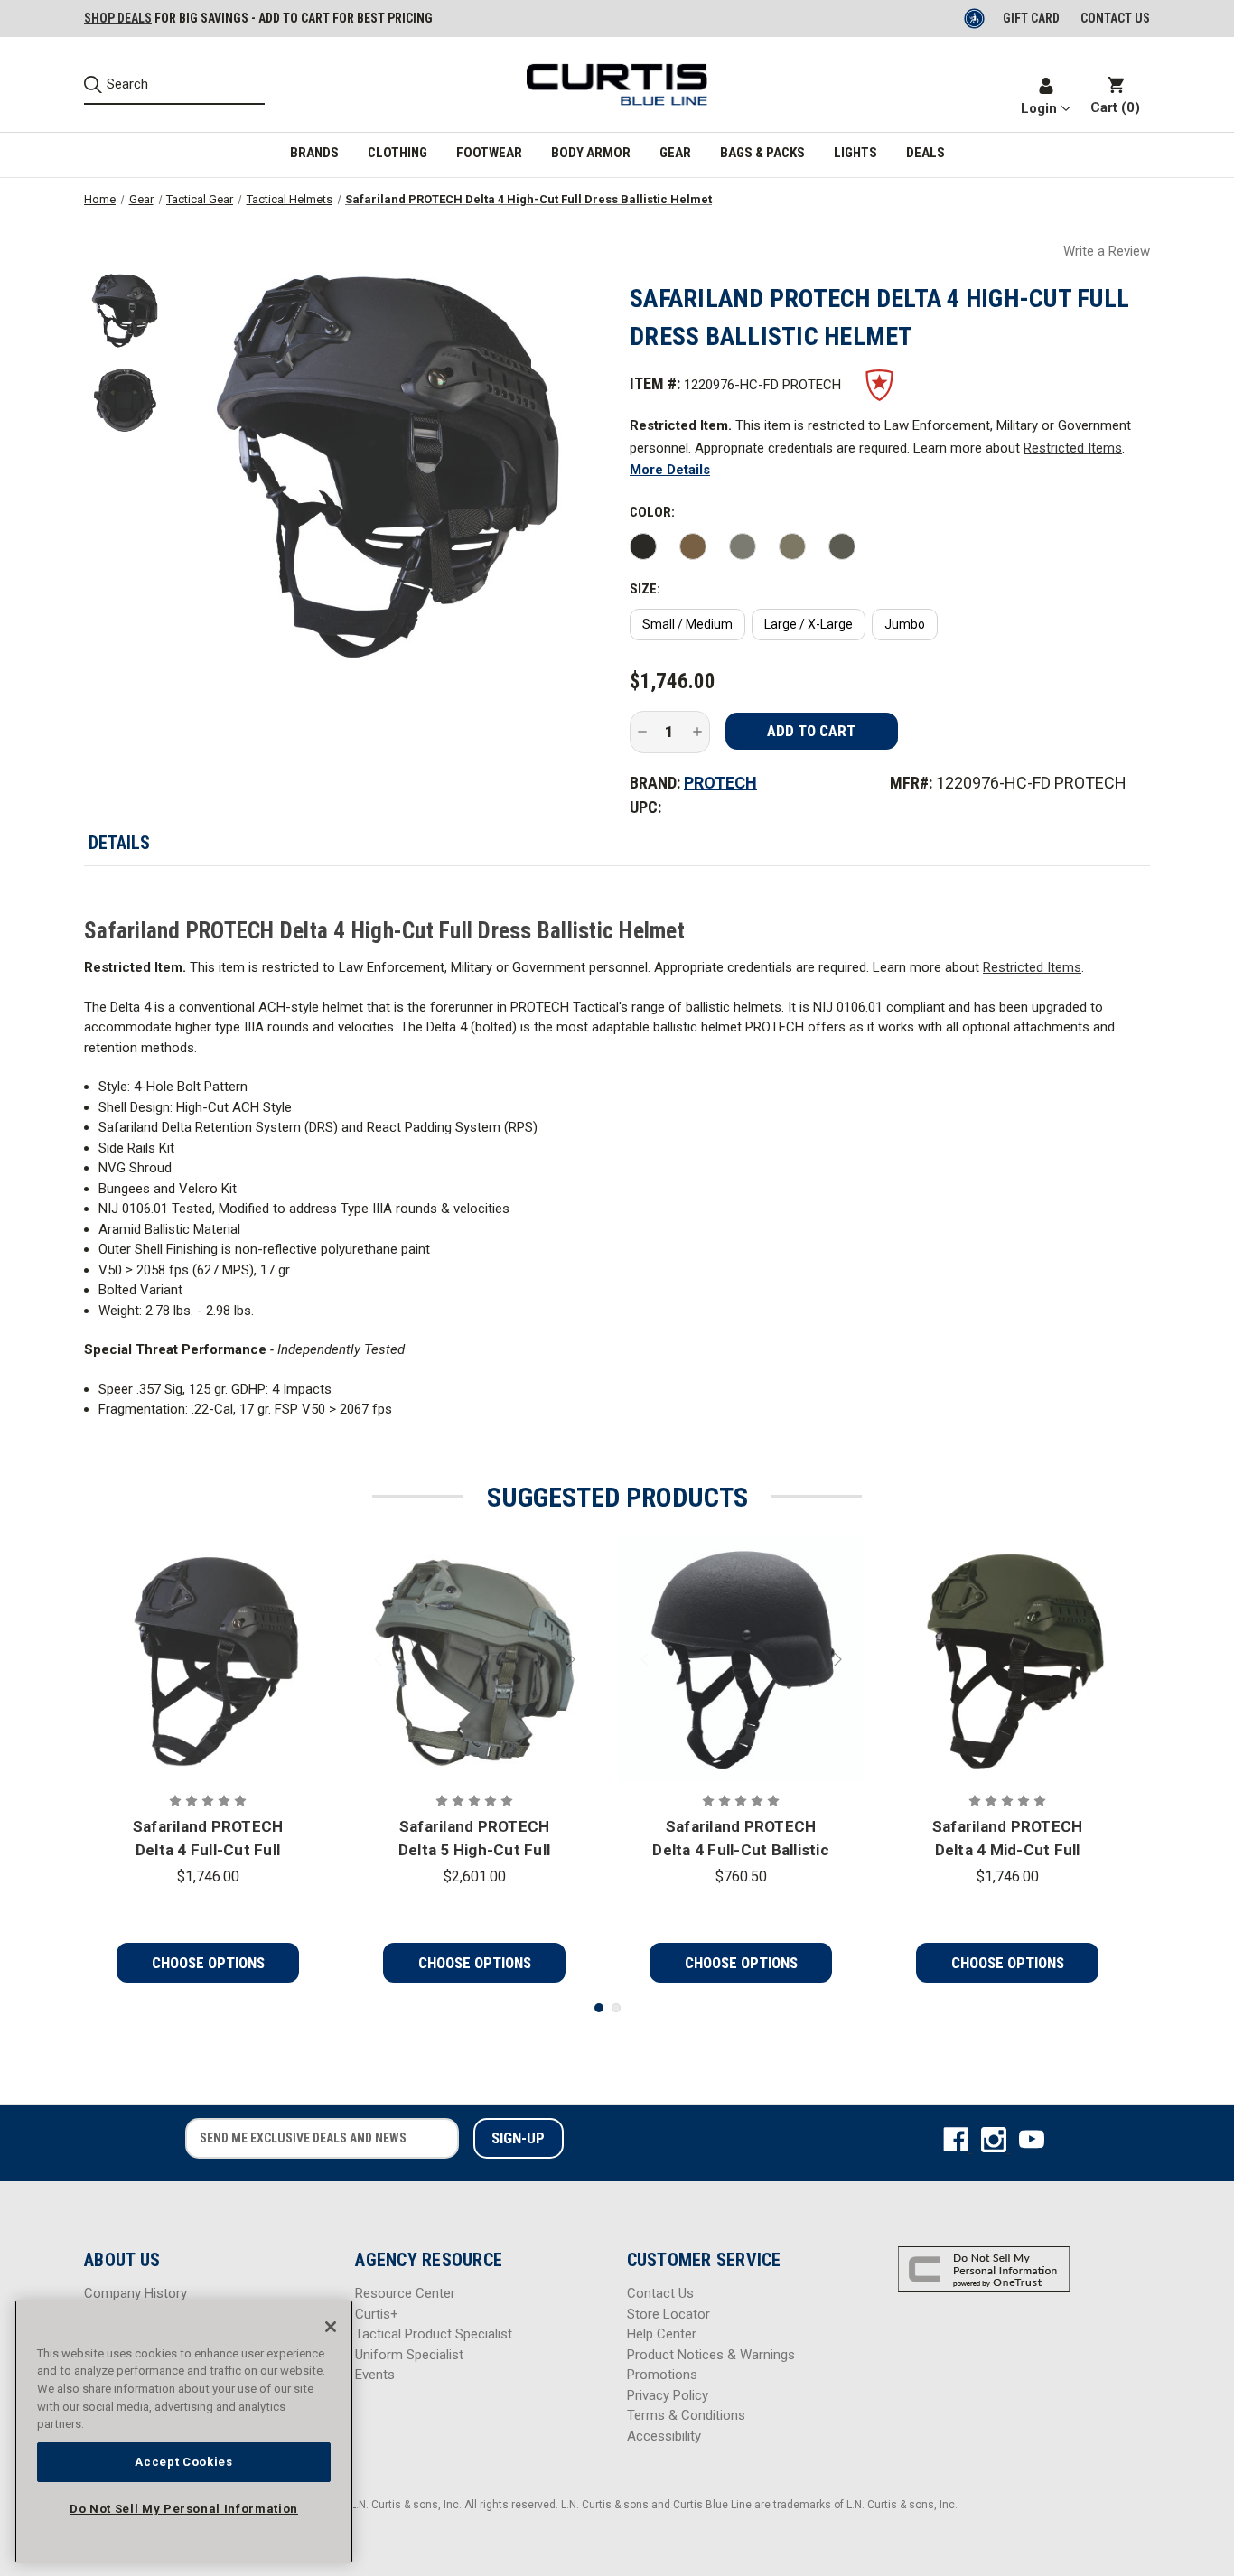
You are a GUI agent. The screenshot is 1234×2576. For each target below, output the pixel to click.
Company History (136, 2293)
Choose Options (208, 1963)
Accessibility (664, 2436)
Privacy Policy (668, 2395)
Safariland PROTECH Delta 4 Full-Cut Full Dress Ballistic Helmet (208, 1839)
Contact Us (660, 2293)
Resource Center (405, 2293)
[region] (184, 2431)
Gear (675, 153)
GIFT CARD (1031, 18)
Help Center (662, 2334)
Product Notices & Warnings (711, 2355)
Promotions (662, 2375)
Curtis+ (377, 2314)
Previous (380, 1659)
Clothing (397, 153)
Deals (925, 153)
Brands (314, 153)
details (119, 843)
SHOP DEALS (118, 18)
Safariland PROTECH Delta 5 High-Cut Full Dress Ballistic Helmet (474, 1839)
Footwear (489, 153)
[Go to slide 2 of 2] (616, 2008)
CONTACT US (1115, 18)
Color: (652, 512)
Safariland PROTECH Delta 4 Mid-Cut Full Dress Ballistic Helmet (1007, 1839)
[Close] (331, 2327)
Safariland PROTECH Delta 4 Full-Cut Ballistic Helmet (741, 1839)
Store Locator (668, 2314)
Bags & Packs (762, 153)
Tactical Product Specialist (434, 2334)
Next (569, 1659)
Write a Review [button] (1107, 251)
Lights (855, 153)
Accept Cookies (183, 2462)
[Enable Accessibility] (976, 18)
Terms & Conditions (686, 2415)
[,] (208, 1659)
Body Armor (591, 153)
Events (375, 2375)
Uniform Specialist (409, 2355)
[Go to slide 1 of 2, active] (599, 2008)
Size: (645, 589)
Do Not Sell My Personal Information (184, 2509)
